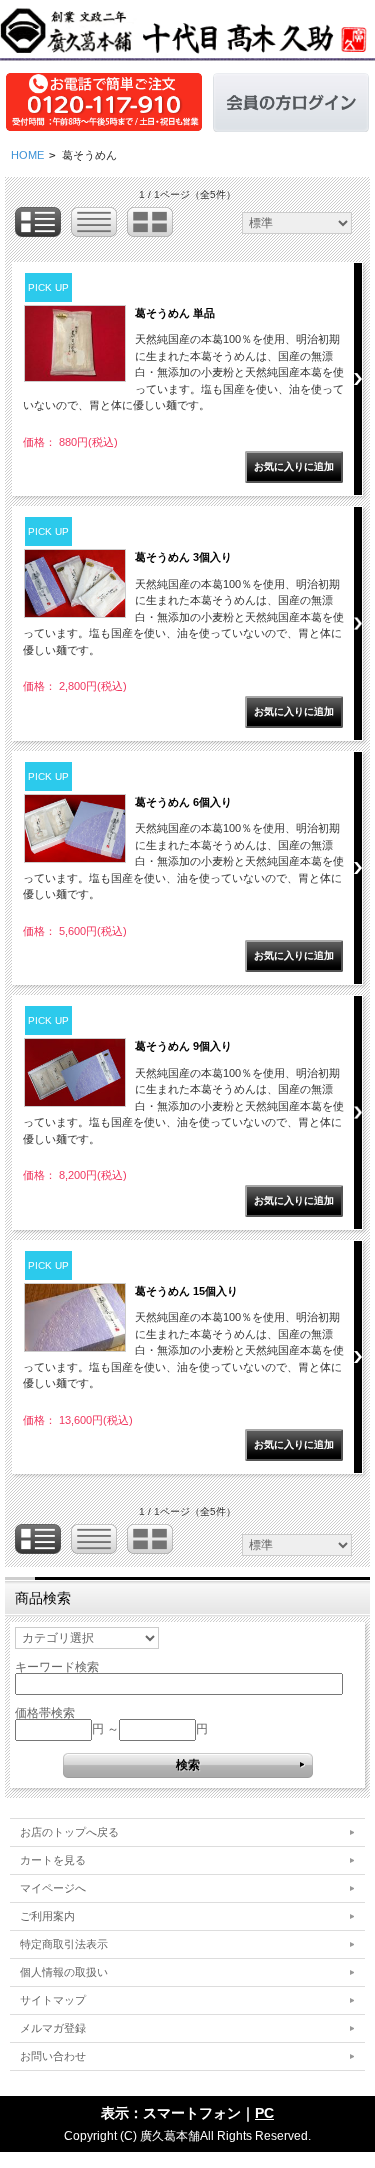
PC (264, 2113)
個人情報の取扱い (64, 1972)
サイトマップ (53, 2000)
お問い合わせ (53, 2056)
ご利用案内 (47, 1916)
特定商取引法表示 (64, 1944)
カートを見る (53, 1860)
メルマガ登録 (53, 2028)
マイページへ (53, 1888)
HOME (27, 155)
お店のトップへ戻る (69, 1832)
